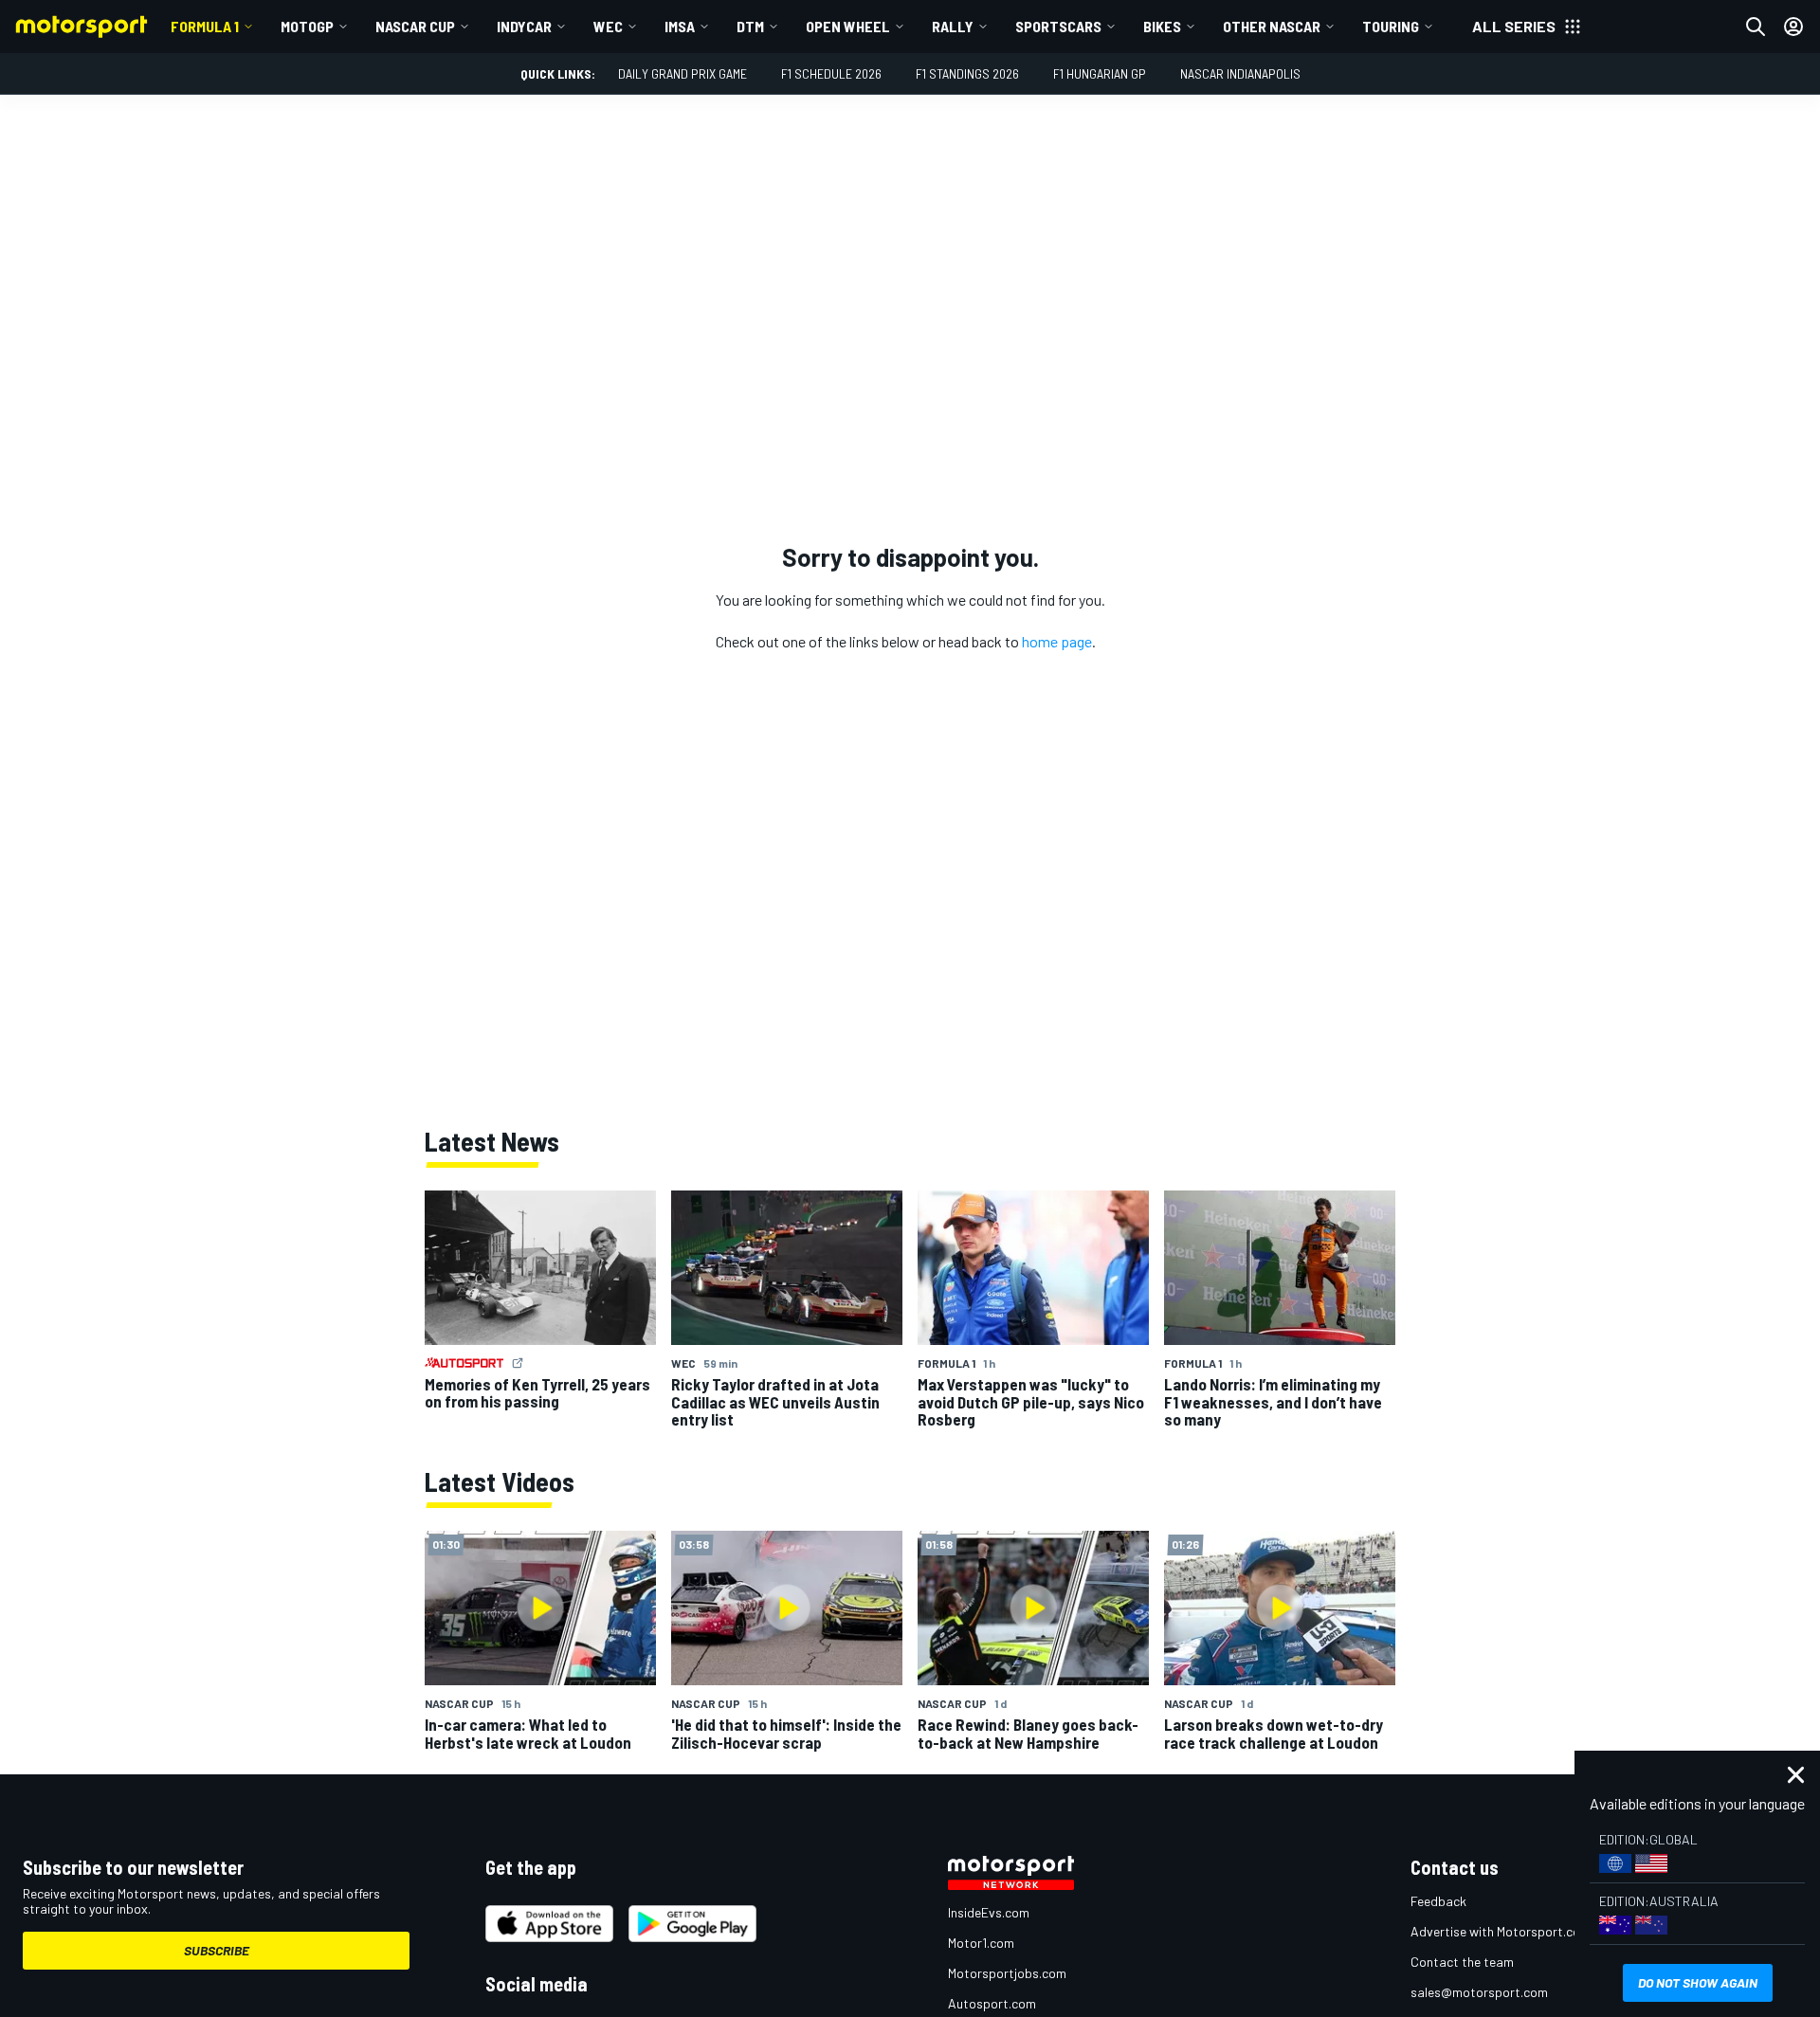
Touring (1391, 26)
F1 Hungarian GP (1100, 73)
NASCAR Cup (415, 26)
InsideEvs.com (989, 1912)
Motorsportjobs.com (1007, 1973)
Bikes (1162, 26)
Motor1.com (981, 1943)
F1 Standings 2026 (967, 73)
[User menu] (1793, 27)
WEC (608, 26)
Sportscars (1058, 26)
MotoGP (307, 26)
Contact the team (1462, 1962)
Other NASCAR (1272, 26)
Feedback (1438, 1901)
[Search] (1756, 27)
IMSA (680, 26)
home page (1057, 641)
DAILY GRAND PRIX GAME (682, 73)
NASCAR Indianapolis (1240, 73)
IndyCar (524, 26)
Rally (953, 26)
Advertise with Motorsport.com (1501, 1931)
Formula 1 (205, 26)
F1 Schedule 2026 (831, 73)
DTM (750, 26)
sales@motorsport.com (1479, 1992)
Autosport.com (992, 2003)
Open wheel (848, 26)
